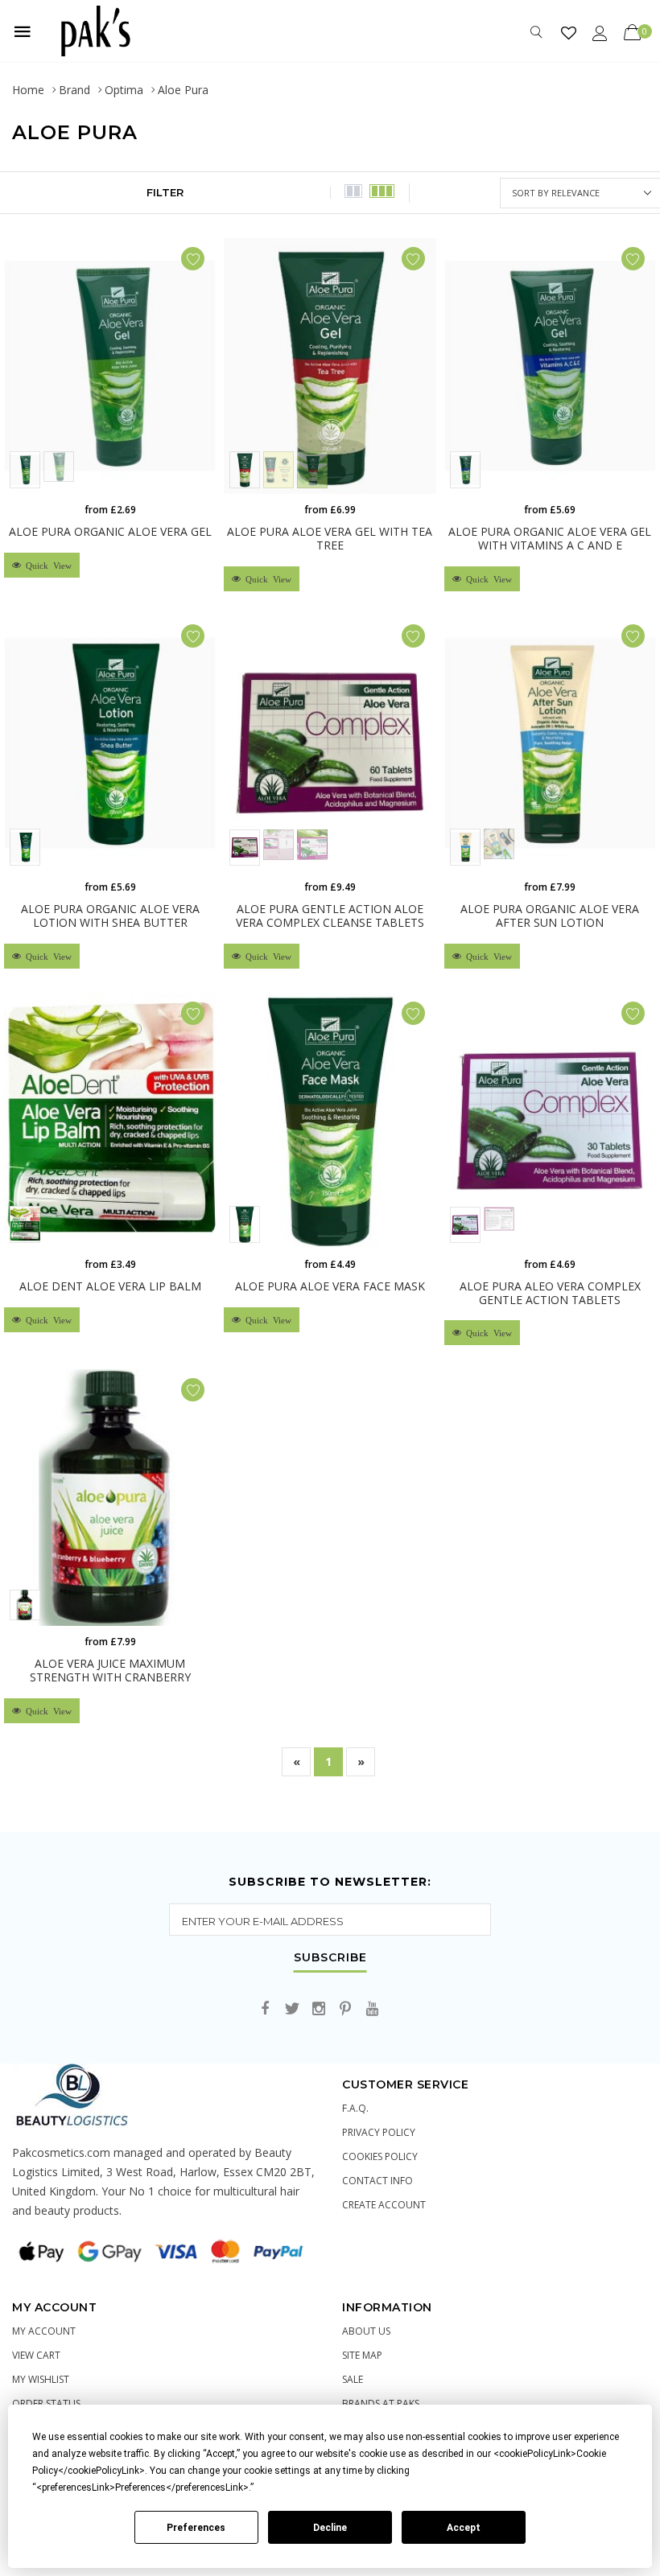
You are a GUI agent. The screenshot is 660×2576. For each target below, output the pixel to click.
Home (28, 90)
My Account (44, 2331)
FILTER (165, 192)
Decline (330, 2528)
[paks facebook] (266, 2009)
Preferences (196, 2528)
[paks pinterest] (345, 2009)
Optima (124, 90)
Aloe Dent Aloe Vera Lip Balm (110, 1286)
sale (353, 2379)
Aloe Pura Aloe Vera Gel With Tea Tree (330, 538)
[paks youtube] (372, 2009)
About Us (366, 2331)
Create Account (384, 2205)
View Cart (36, 2355)
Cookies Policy (380, 2156)
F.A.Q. (355, 2108)
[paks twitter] (292, 2009)
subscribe (330, 1958)
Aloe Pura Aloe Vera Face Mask (330, 1286)
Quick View (46, 565)
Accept (464, 2528)
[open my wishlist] (569, 33)
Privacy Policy (379, 2132)
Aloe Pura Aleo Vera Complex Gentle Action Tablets (550, 1293)
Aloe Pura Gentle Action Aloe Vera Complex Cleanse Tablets (330, 916)
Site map (362, 2355)
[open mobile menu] (23, 31)
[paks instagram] (319, 2009)
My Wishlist (41, 2379)
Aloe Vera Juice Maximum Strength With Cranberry (110, 1670)
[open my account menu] (600, 33)
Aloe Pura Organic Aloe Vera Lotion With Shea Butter (110, 916)
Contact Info (377, 2181)
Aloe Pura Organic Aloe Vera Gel (110, 531)
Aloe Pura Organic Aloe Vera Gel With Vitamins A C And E (550, 538)
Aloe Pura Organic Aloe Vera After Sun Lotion (550, 916)
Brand (74, 90)
